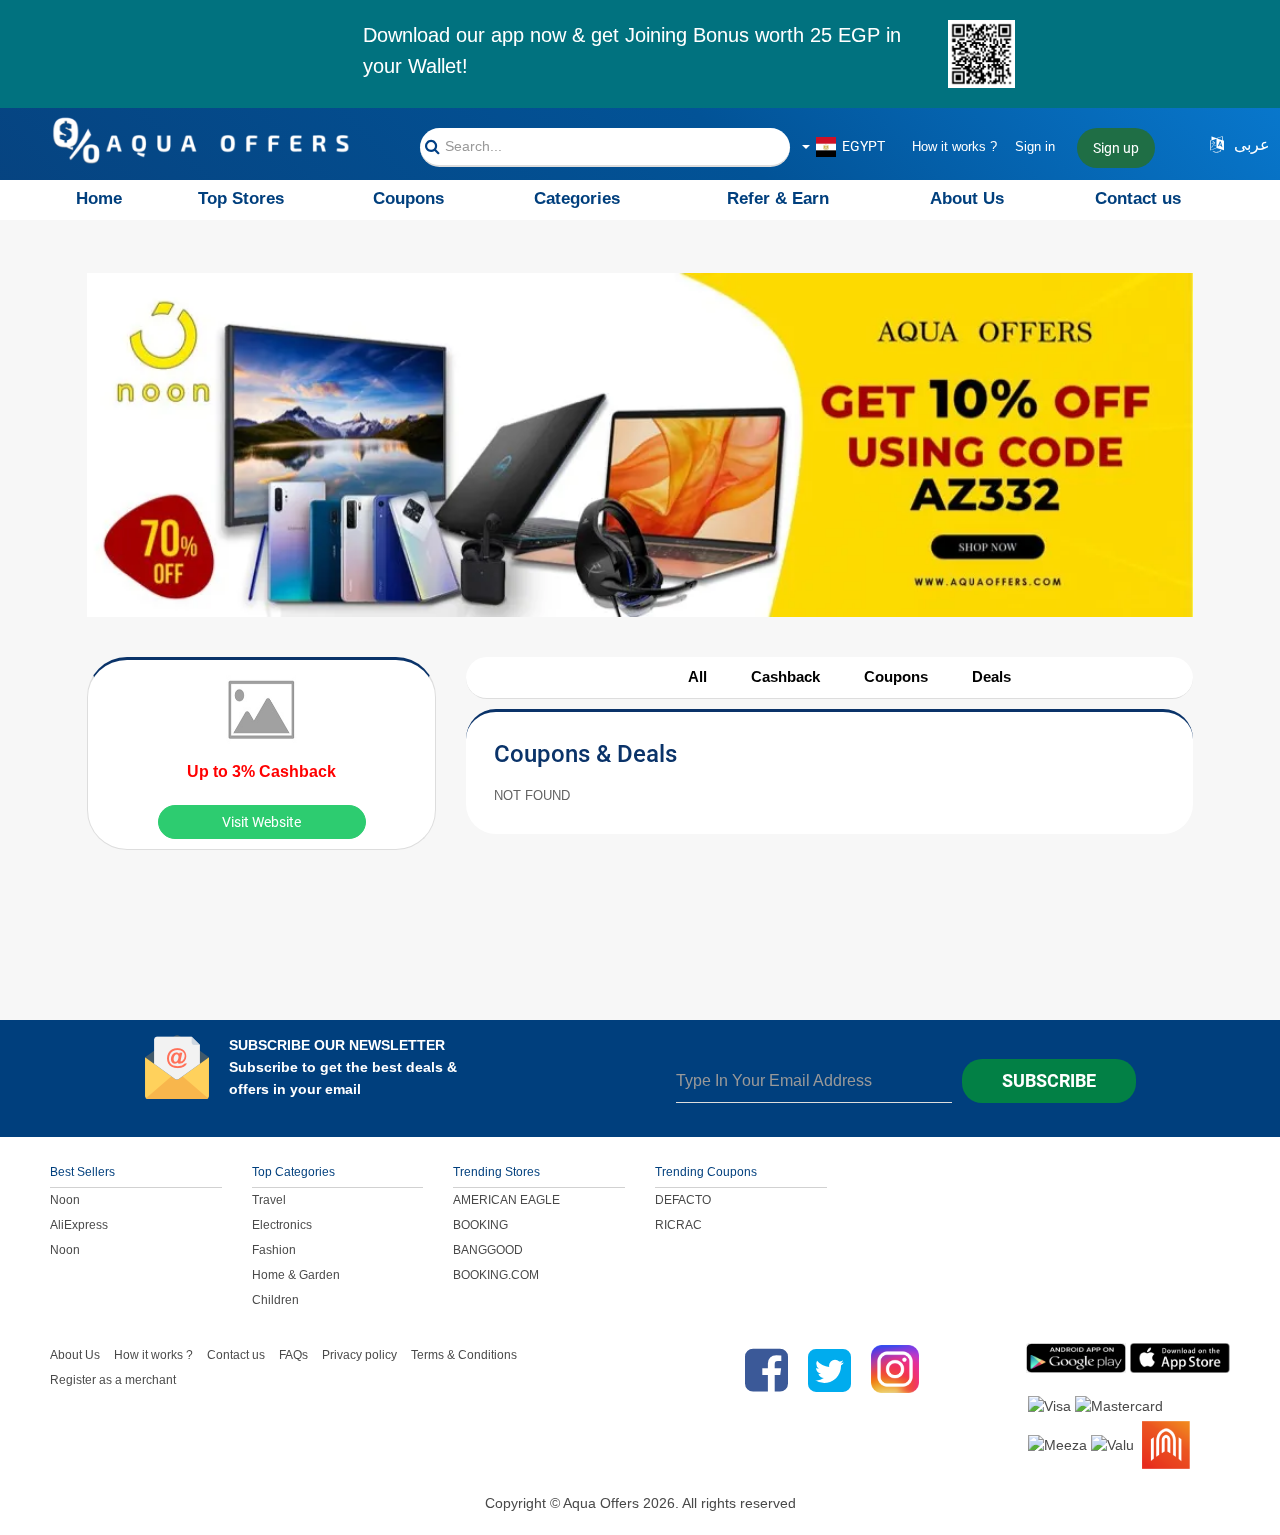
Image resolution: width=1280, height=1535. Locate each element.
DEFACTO (683, 1200)
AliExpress (79, 1225)
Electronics (282, 1225)
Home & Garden (296, 1275)
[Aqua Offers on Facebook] (761, 1370)
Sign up (1116, 148)
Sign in (1035, 146)
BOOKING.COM (496, 1275)
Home (99, 198)
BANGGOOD (488, 1250)
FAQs (293, 1355)
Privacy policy (359, 1355)
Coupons (408, 198)
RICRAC (678, 1225)
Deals (991, 676)
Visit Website (261, 822)
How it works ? (954, 146)
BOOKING (480, 1225)
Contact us (1138, 198)
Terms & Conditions (464, 1355)
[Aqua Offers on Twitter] (829, 1370)
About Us (967, 198)
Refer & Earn (778, 198)
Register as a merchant (113, 1380)
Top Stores (241, 198)
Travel (269, 1200)
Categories (577, 198)
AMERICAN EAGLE (506, 1200)
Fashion (274, 1250)
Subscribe (1049, 1080)
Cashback (785, 676)
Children (275, 1300)
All (697, 676)
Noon (65, 1200)
